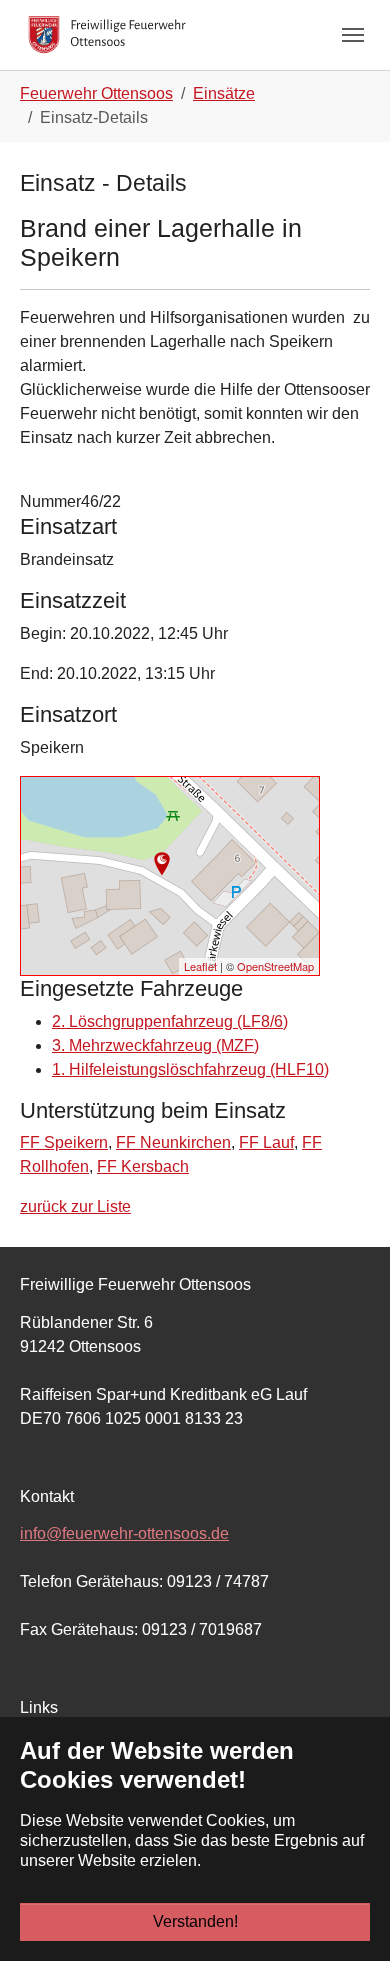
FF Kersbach (143, 1166)
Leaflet (200, 966)
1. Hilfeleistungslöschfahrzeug (190, 1069)
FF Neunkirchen (173, 1142)
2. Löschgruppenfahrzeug (170, 1021)
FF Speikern (64, 1142)
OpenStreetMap (275, 966)
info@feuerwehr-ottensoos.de (124, 1533)
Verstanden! (195, 1921)
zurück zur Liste (75, 1206)
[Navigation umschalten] (353, 35)
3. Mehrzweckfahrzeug (155, 1045)
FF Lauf (266, 1142)
